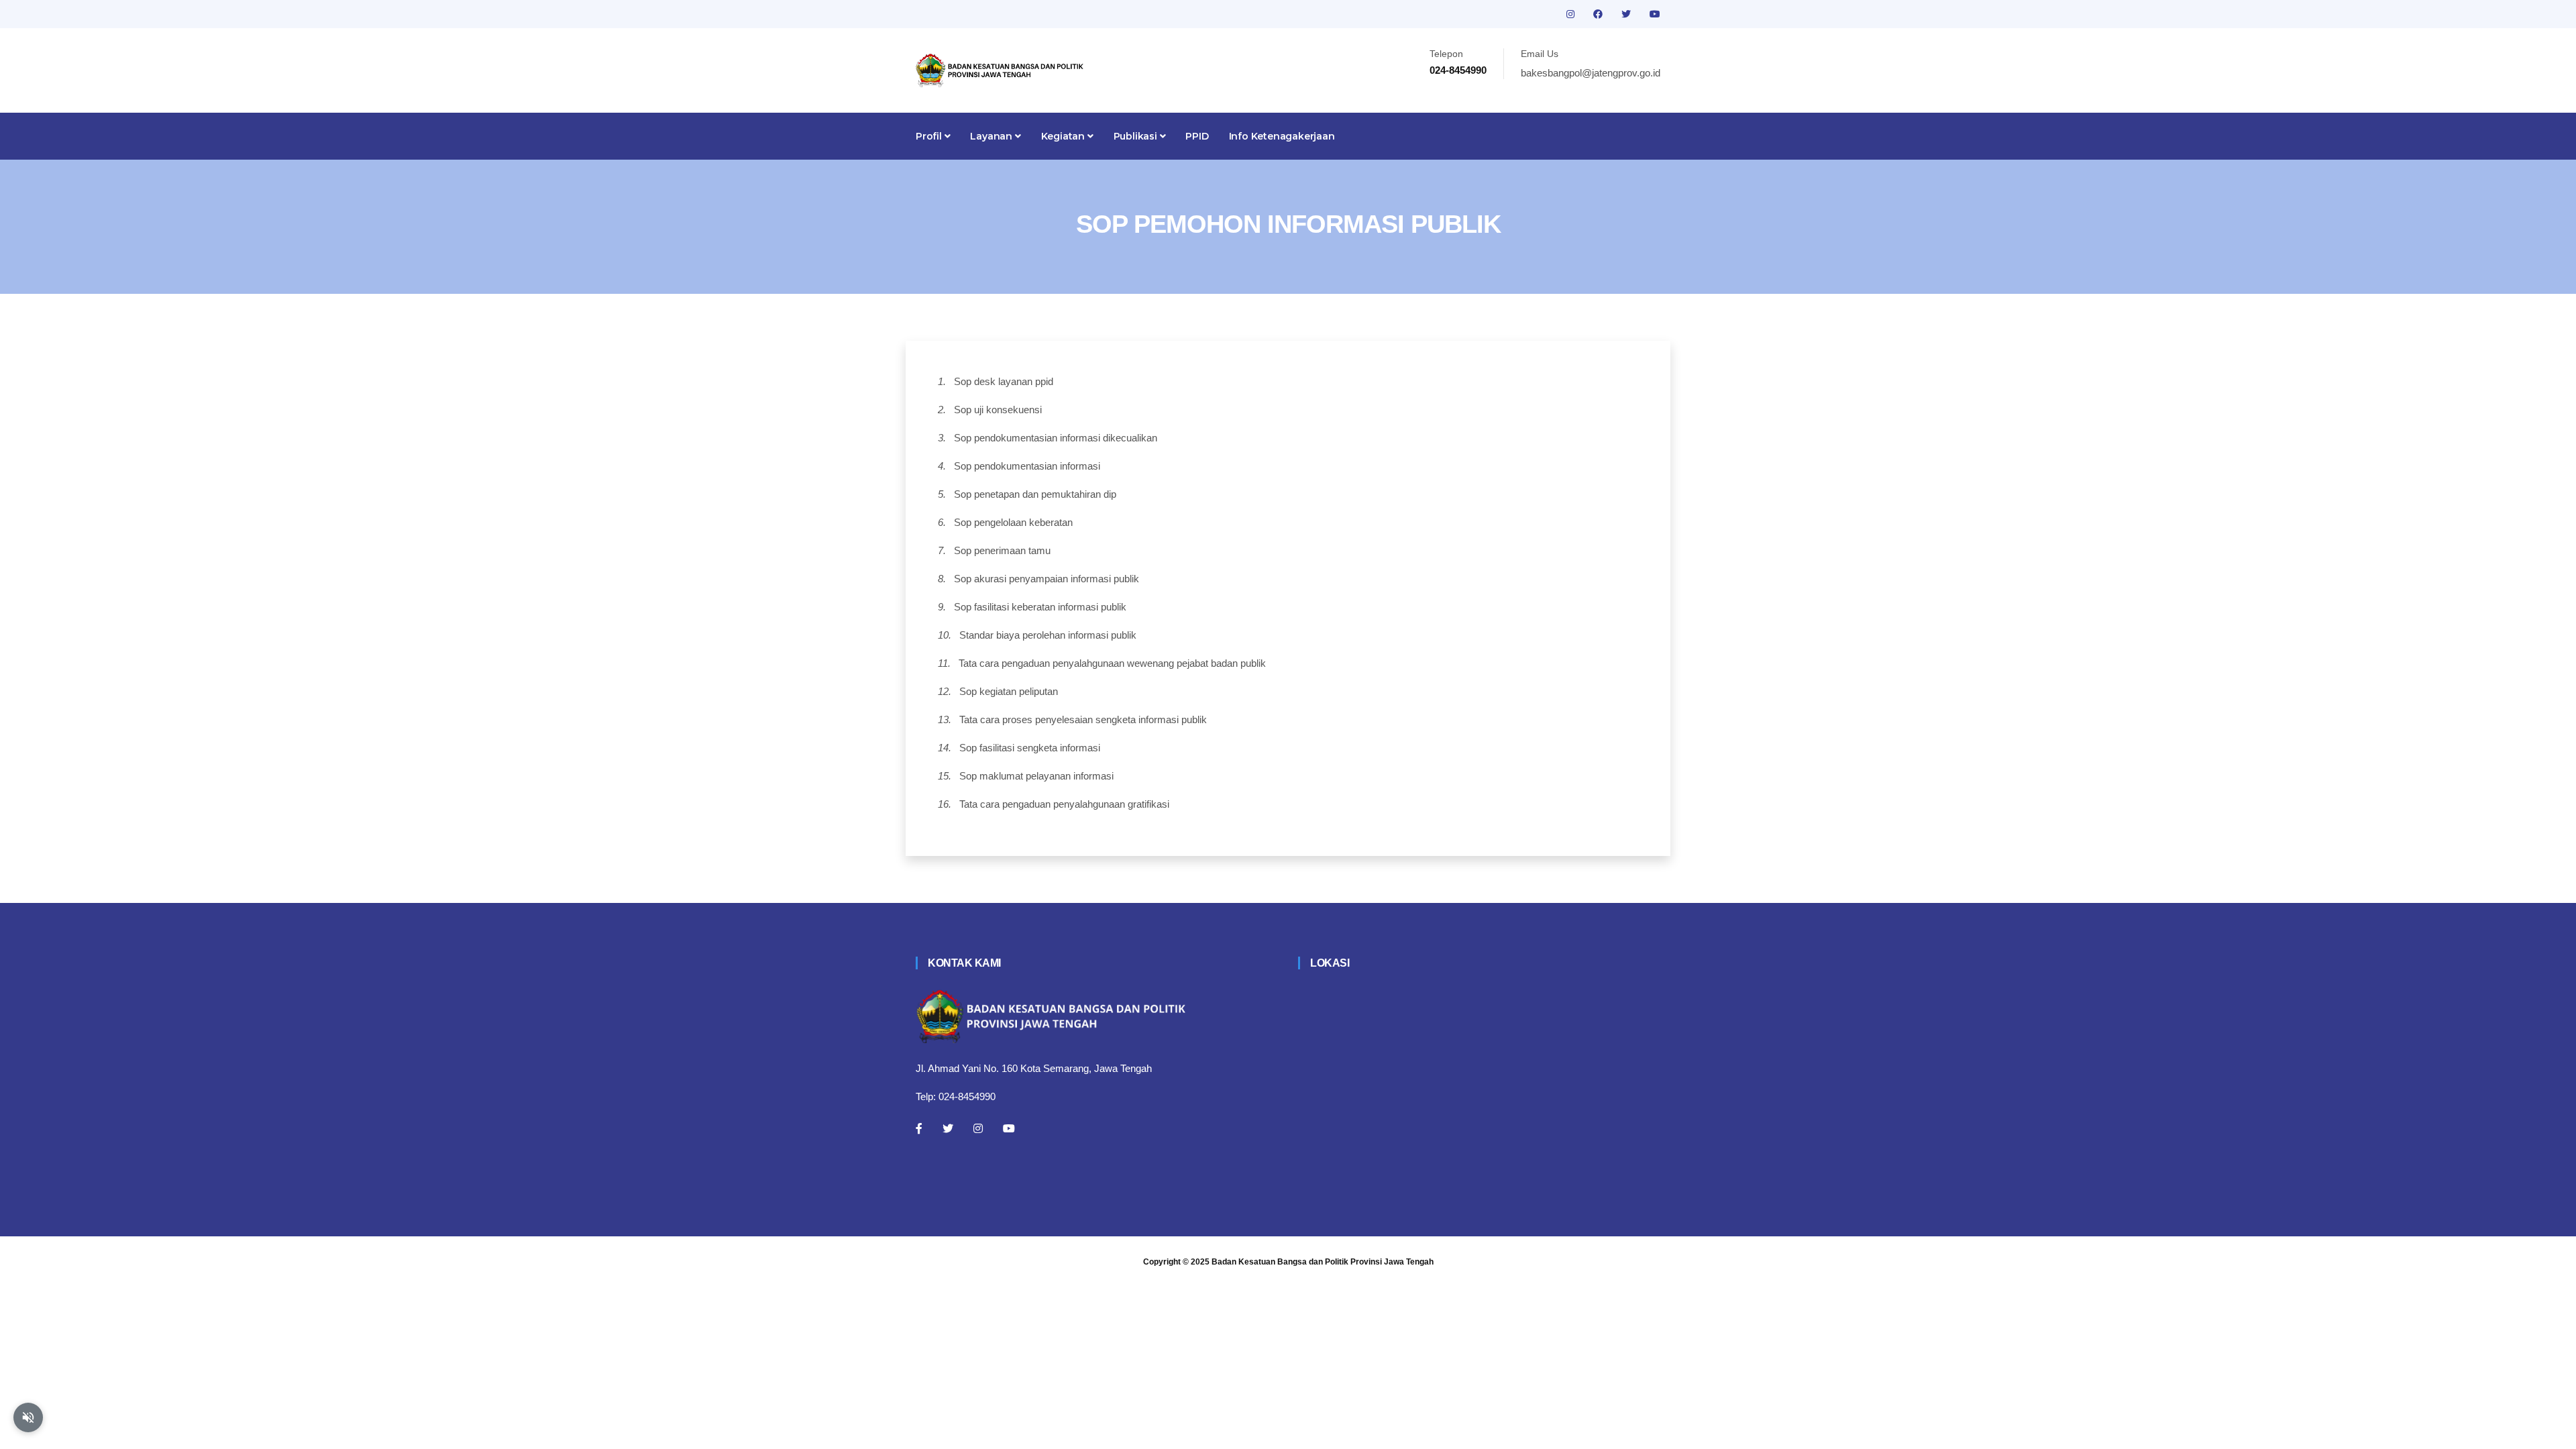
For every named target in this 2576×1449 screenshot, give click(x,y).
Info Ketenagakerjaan (1282, 136)
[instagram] (1572, 14)
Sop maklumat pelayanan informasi (1036, 776)
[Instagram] (978, 1128)
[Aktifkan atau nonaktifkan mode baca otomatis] (28, 1417)
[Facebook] (919, 1128)
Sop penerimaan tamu (1002, 550)
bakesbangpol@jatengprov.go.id (1591, 73)
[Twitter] (948, 1128)
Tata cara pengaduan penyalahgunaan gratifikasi (1064, 804)
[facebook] (1599, 14)
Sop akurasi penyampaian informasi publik (1046, 579)
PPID (1197, 136)
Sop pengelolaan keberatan (1013, 522)
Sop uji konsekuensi (998, 410)
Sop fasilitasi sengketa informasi (1030, 748)
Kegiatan (1064, 136)
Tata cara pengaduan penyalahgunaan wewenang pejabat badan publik (1112, 663)
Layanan (992, 136)
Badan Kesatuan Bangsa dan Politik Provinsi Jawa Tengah (1323, 1262)
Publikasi (1137, 136)
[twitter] (1627, 14)
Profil (930, 136)
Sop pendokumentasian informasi (1027, 466)
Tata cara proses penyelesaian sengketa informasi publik (1083, 719)
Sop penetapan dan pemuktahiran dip (1035, 494)
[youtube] (1655, 14)
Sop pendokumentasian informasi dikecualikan (1056, 438)
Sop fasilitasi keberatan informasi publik (1040, 607)
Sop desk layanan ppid (1004, 381)
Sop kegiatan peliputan (1009, 691)
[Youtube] (1009, 1128)
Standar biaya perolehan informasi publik (1048, 635)
